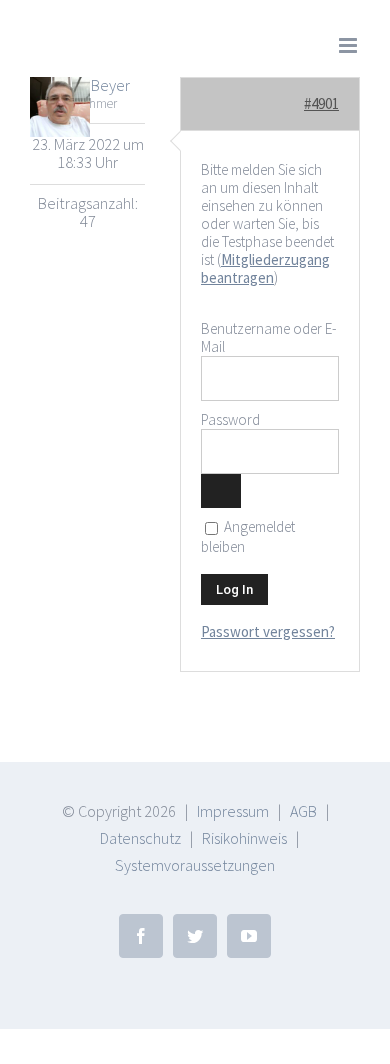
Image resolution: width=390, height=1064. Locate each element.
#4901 (321, 103)
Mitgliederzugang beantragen (265, 268)
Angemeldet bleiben (248, 537)
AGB (303, 811)
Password (230, 419)
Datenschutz (140, 838)
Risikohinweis (244, 838)
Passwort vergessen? (268, 631)
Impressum (233, 811)
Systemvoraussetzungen (195, 865)
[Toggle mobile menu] (349, 45)
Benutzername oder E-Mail (268, 337)
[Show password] (221, 491)
